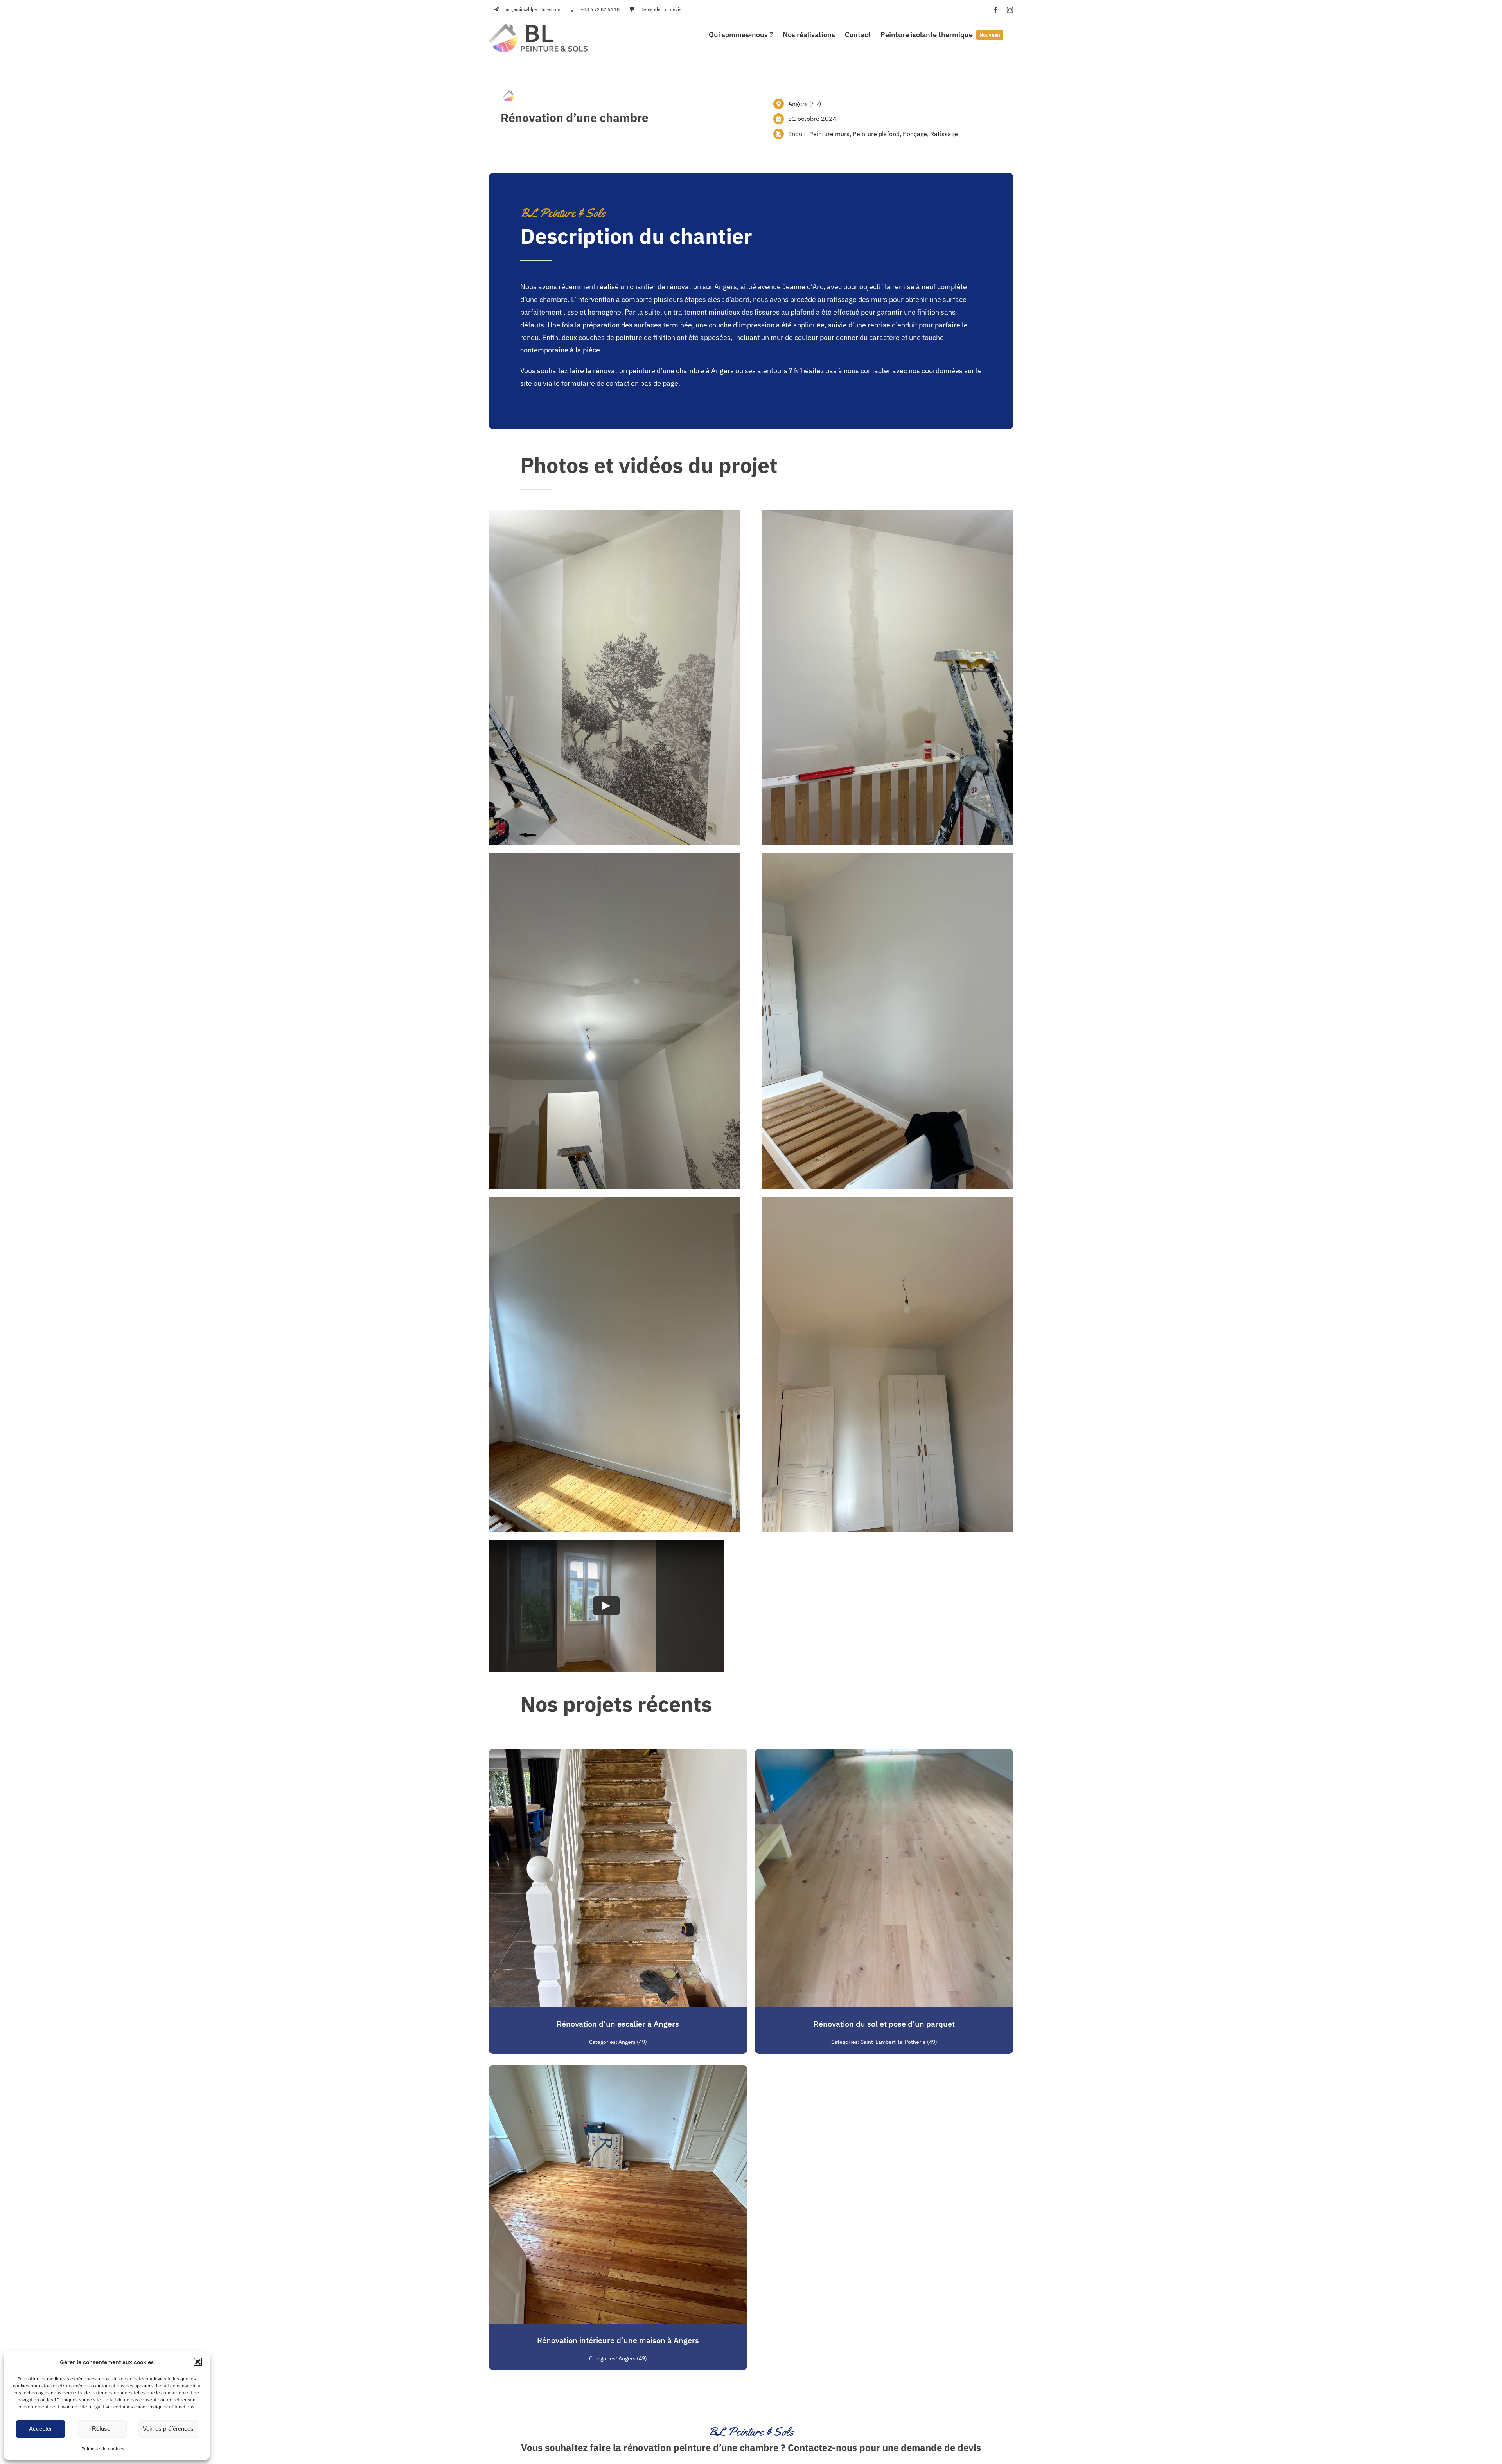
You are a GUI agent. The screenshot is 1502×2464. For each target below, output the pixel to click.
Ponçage (915, 134)
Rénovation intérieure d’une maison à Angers (618, 2340)
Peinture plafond (876, 134)
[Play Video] (606, 1606)
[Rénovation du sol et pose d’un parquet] (884, 1755)
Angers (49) (805, 104)
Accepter (40, 2429)
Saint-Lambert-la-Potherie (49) (899, 2042)
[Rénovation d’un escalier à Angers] (618, 1755)
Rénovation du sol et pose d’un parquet (884, 2024)
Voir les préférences (168, 2429)
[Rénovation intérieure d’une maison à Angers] (618, 2071)
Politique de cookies (103, 2449)
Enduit (797, 134)
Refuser (102, 2429)
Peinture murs (829, 134)
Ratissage (944, 134)
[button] (198, 2362)
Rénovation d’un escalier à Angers (618, 2024)
